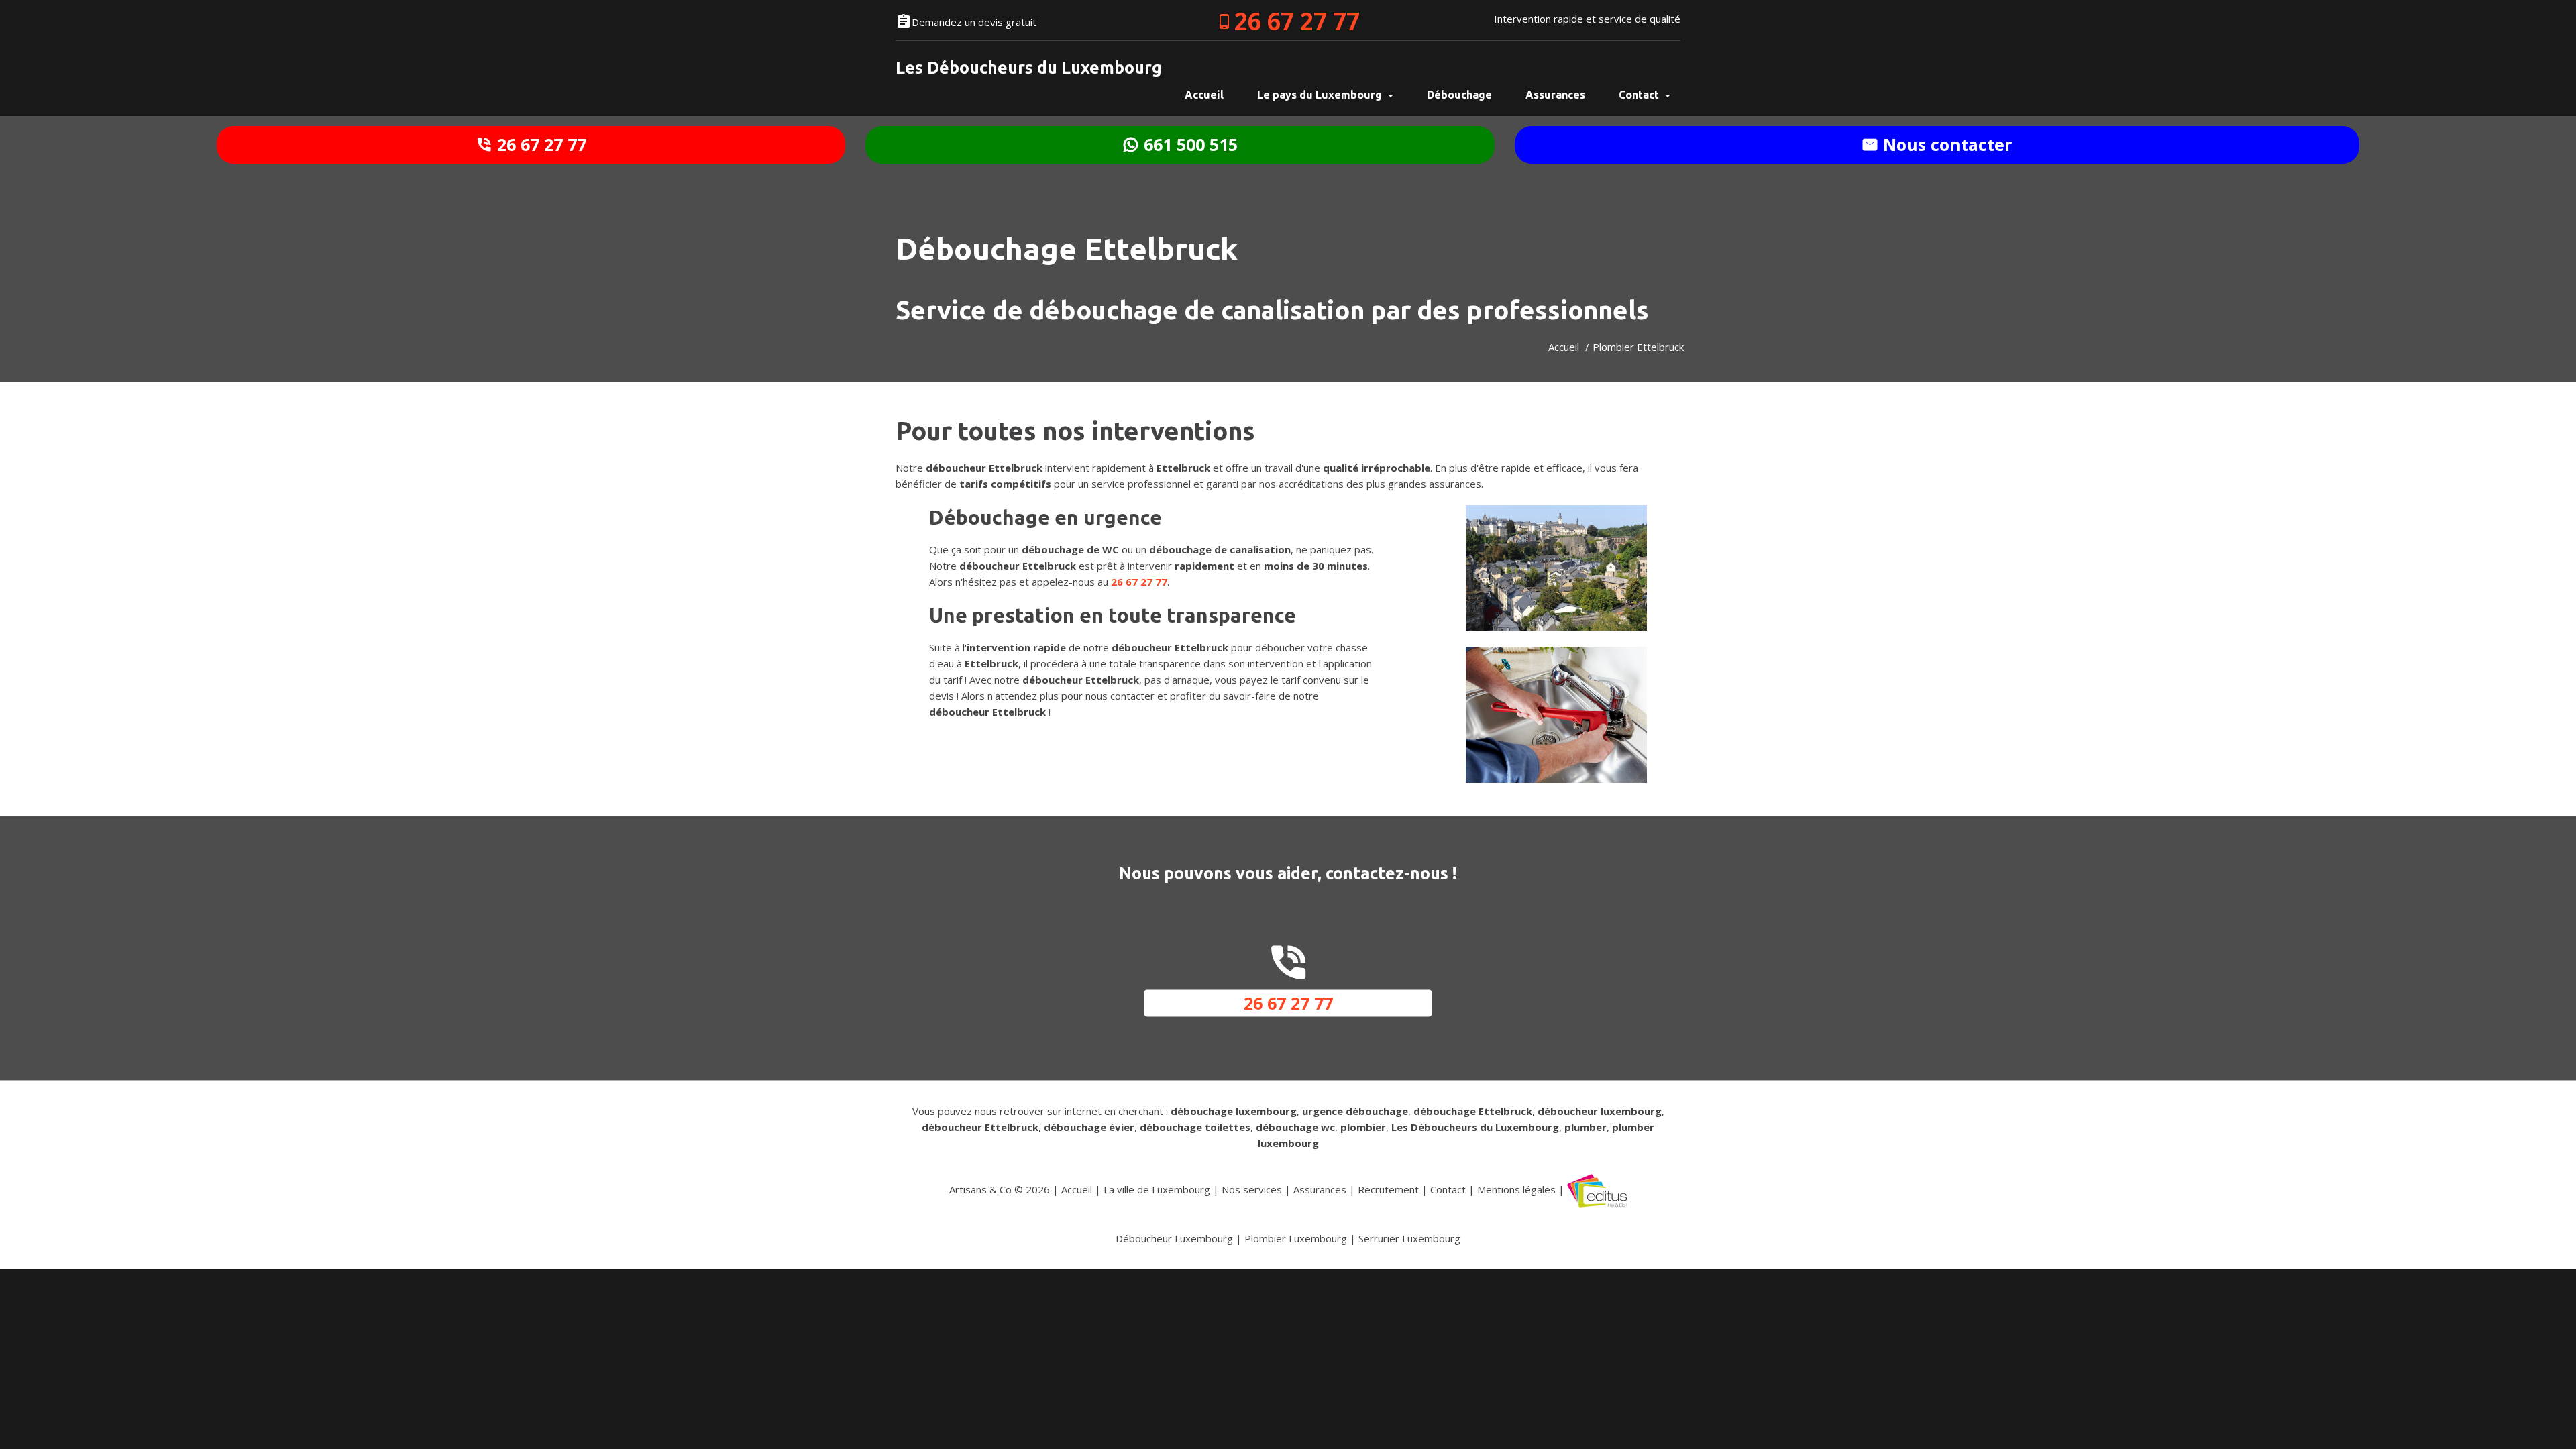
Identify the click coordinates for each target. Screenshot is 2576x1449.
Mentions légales (1516, 1189)
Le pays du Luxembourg (1321, 95)
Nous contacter (1945, 144)
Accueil (1564, 347)
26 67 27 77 (1297, 21)
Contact (1640, 95)
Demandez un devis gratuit (974, 22)
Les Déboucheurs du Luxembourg (1029, 68)
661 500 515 (1188, 144)
